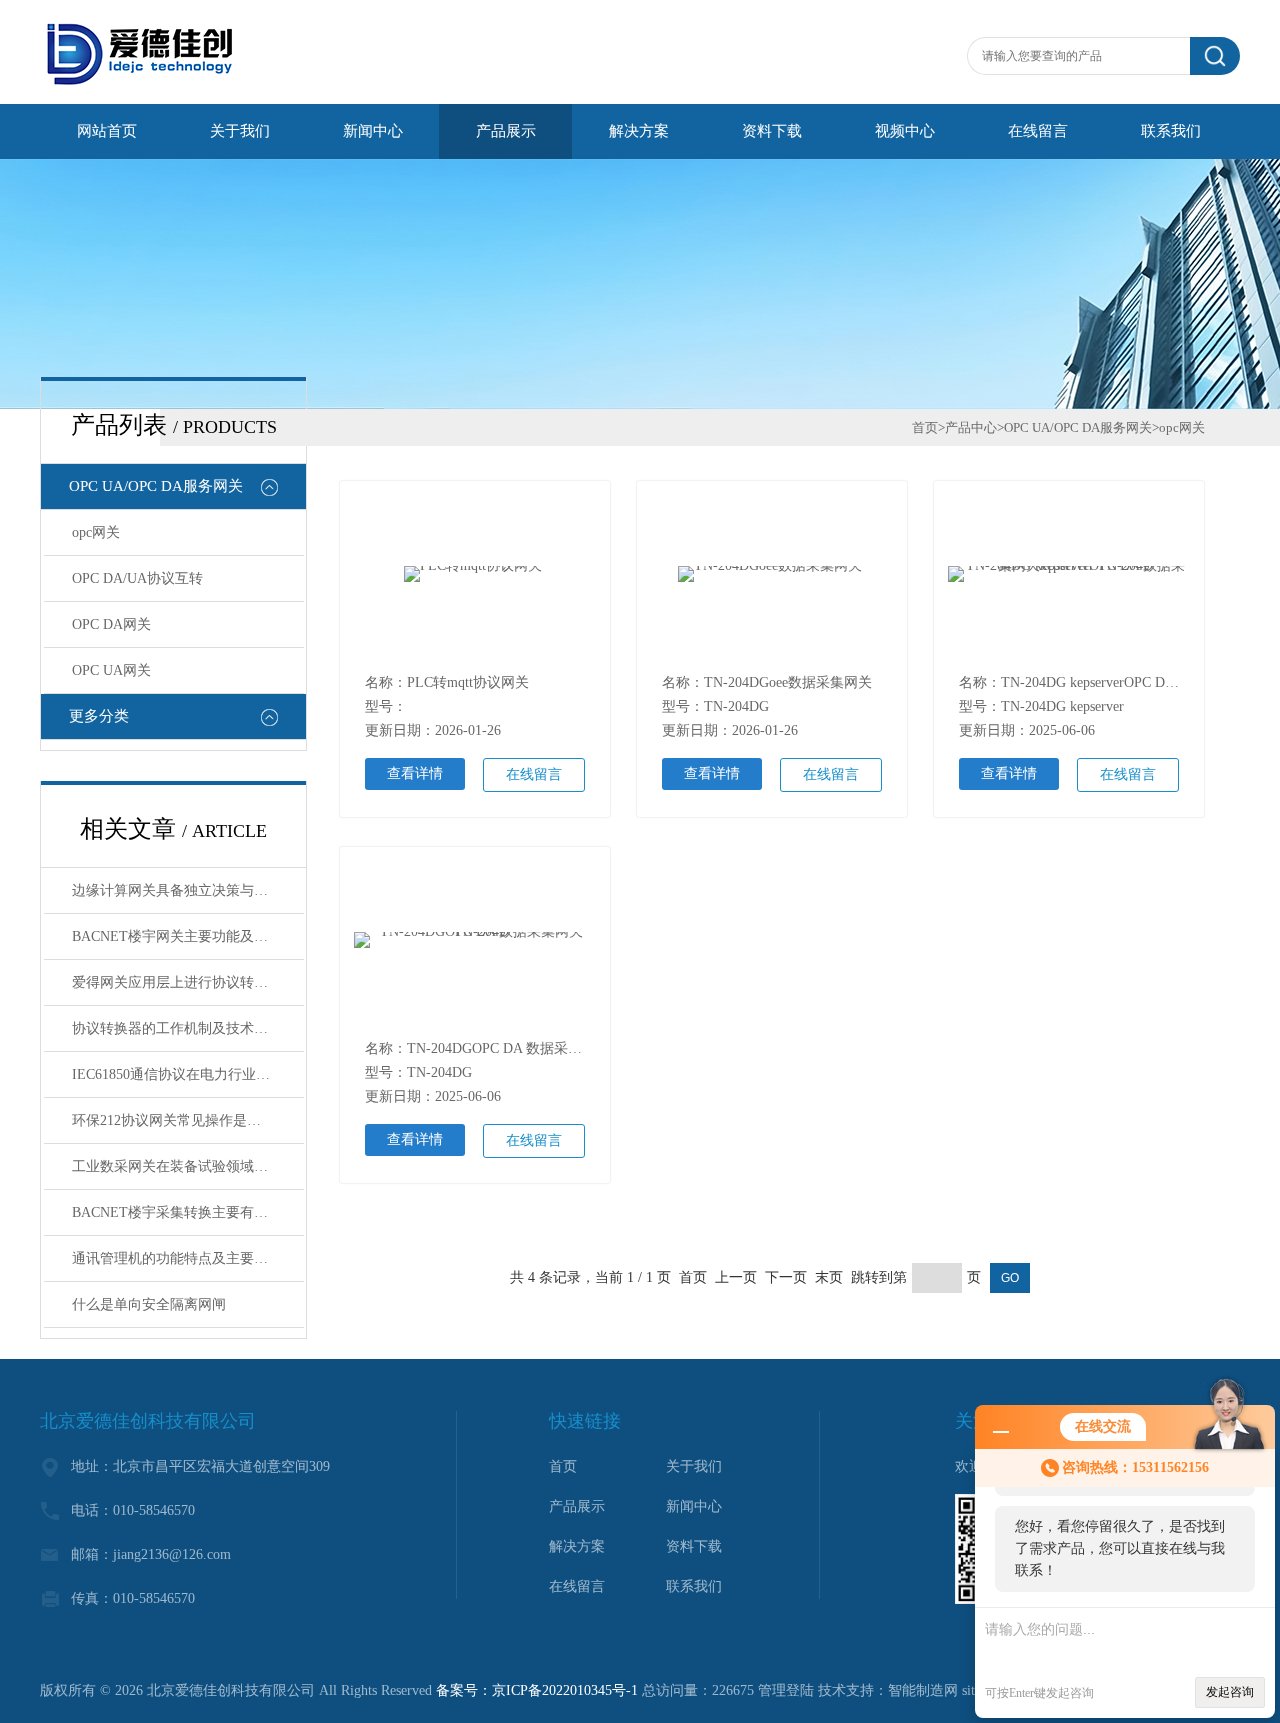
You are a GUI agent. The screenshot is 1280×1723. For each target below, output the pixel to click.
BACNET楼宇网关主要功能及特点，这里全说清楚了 (188, 936)
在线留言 (1038, 131)
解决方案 (639, 131)
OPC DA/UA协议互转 (137, 578)
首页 (925, 427)
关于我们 (240, 131)
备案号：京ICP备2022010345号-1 (537, 1690)
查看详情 (415, 773)
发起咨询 (1230, 1692)
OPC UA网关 (111, 670)
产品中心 (971, 427)
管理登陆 (786, 1690)
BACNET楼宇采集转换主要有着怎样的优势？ (188, 1212)
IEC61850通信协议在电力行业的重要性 (188, 1074)
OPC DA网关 (111, 624)
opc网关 (96, 532)
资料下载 (772, 131)
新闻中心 (373, 131)
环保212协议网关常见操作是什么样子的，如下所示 (188, 1120)
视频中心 (905, 131)
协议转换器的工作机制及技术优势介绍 (188, 1028)
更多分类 (99, 716)
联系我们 (1171, 131)
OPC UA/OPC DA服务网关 (156, 486)
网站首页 (107, 131)
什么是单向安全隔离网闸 (149, 1304)
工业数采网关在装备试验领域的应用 (184, 1166)
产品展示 (506, 131)
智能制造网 (923, 1690)
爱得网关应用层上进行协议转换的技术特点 (188, 982)
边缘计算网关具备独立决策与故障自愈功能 (188, 890)
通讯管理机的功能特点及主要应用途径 (188, 1258)
